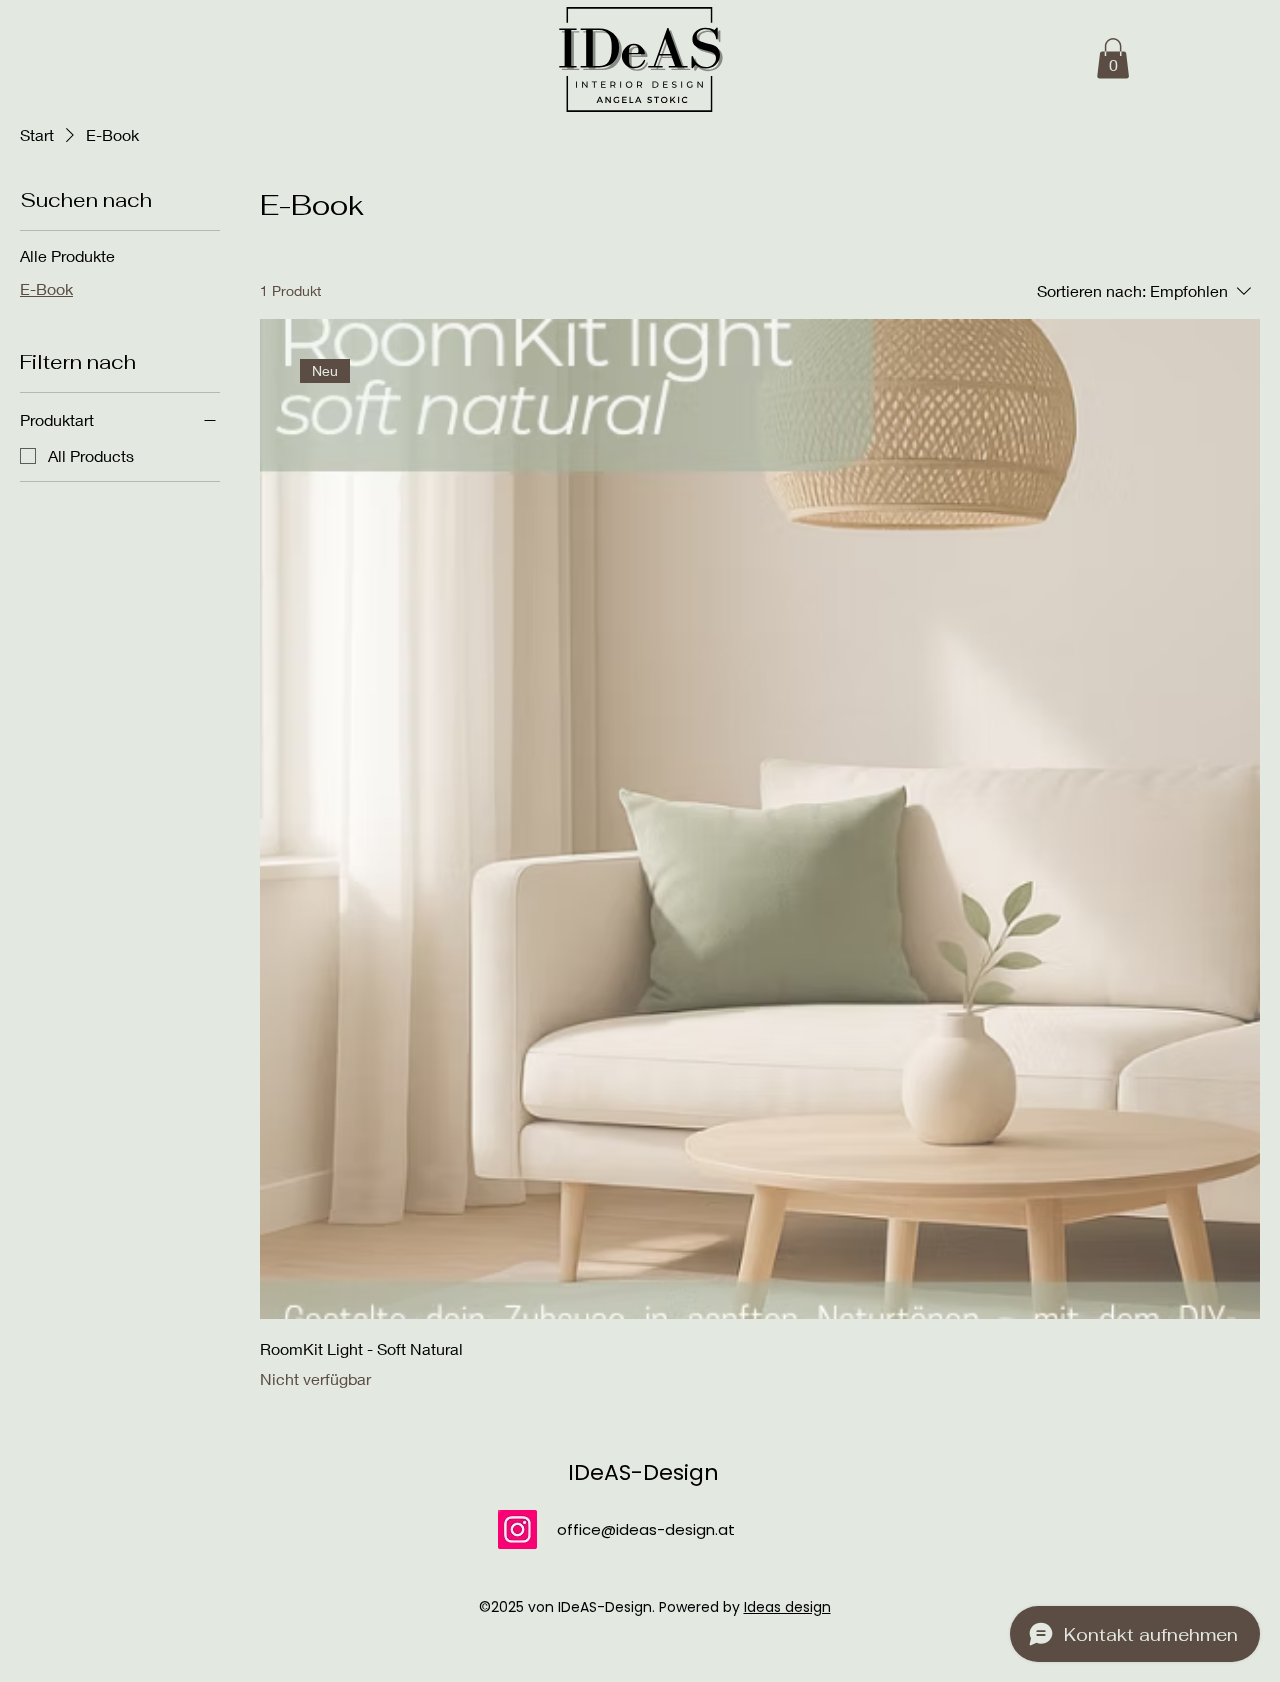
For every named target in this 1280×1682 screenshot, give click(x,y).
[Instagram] (517, 1529)
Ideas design (787, 1607)
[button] (1113, 58)
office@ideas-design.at (646, 1529)
